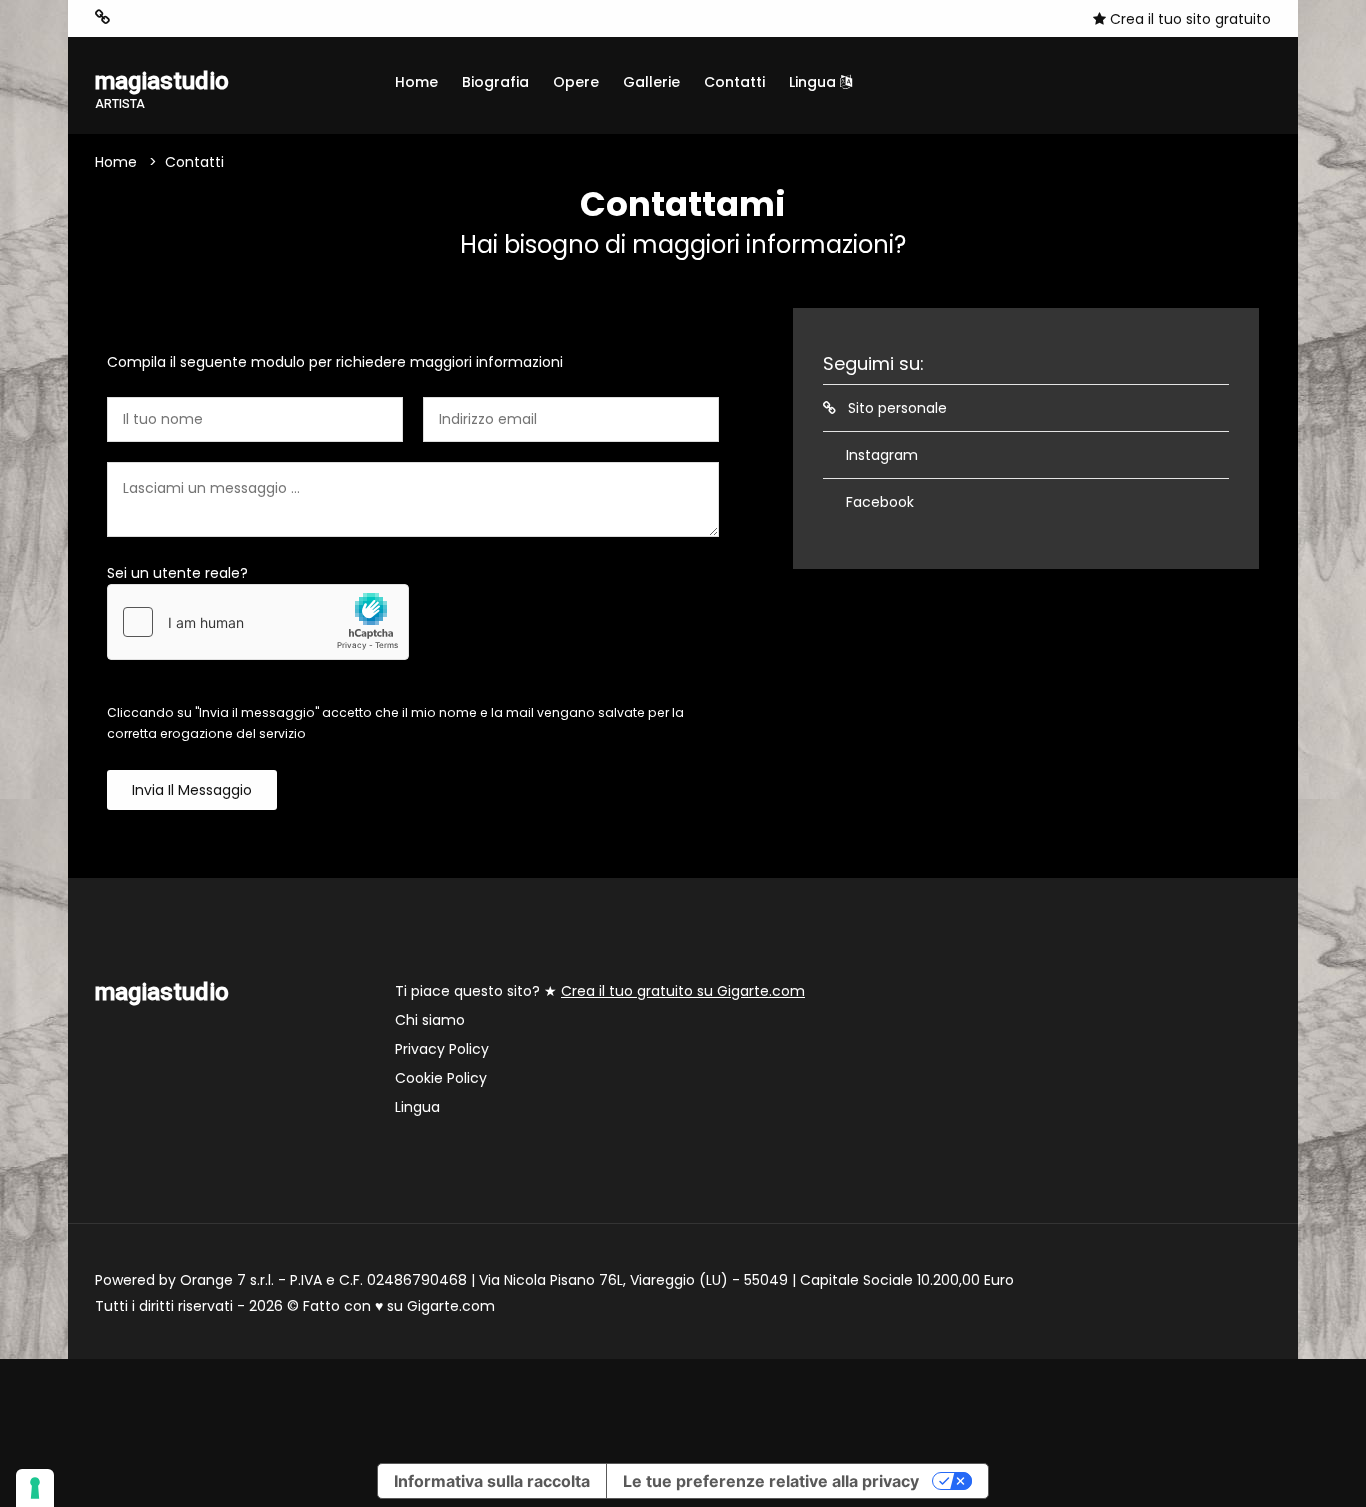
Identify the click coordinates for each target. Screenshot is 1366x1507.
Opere (576, 82)
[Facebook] (164, 18)
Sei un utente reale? (177, 573)
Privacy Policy (442, 1049)
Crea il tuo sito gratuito (1188, 19)
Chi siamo (430, 1020)
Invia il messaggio (192, 790)
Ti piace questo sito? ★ (600, 991)
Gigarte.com (451, 1306)
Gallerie (651, 82)
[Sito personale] (102, 17)
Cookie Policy (441, 1078)
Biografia (495, 82)
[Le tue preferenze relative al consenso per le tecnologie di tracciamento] (35, 1488)
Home (416, 82)
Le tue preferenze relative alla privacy (771, 1481)
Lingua (814, 82)
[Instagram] (134, 18)
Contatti (734, 82)
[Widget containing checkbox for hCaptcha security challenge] (258, 622)
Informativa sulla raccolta (492, 1481)
